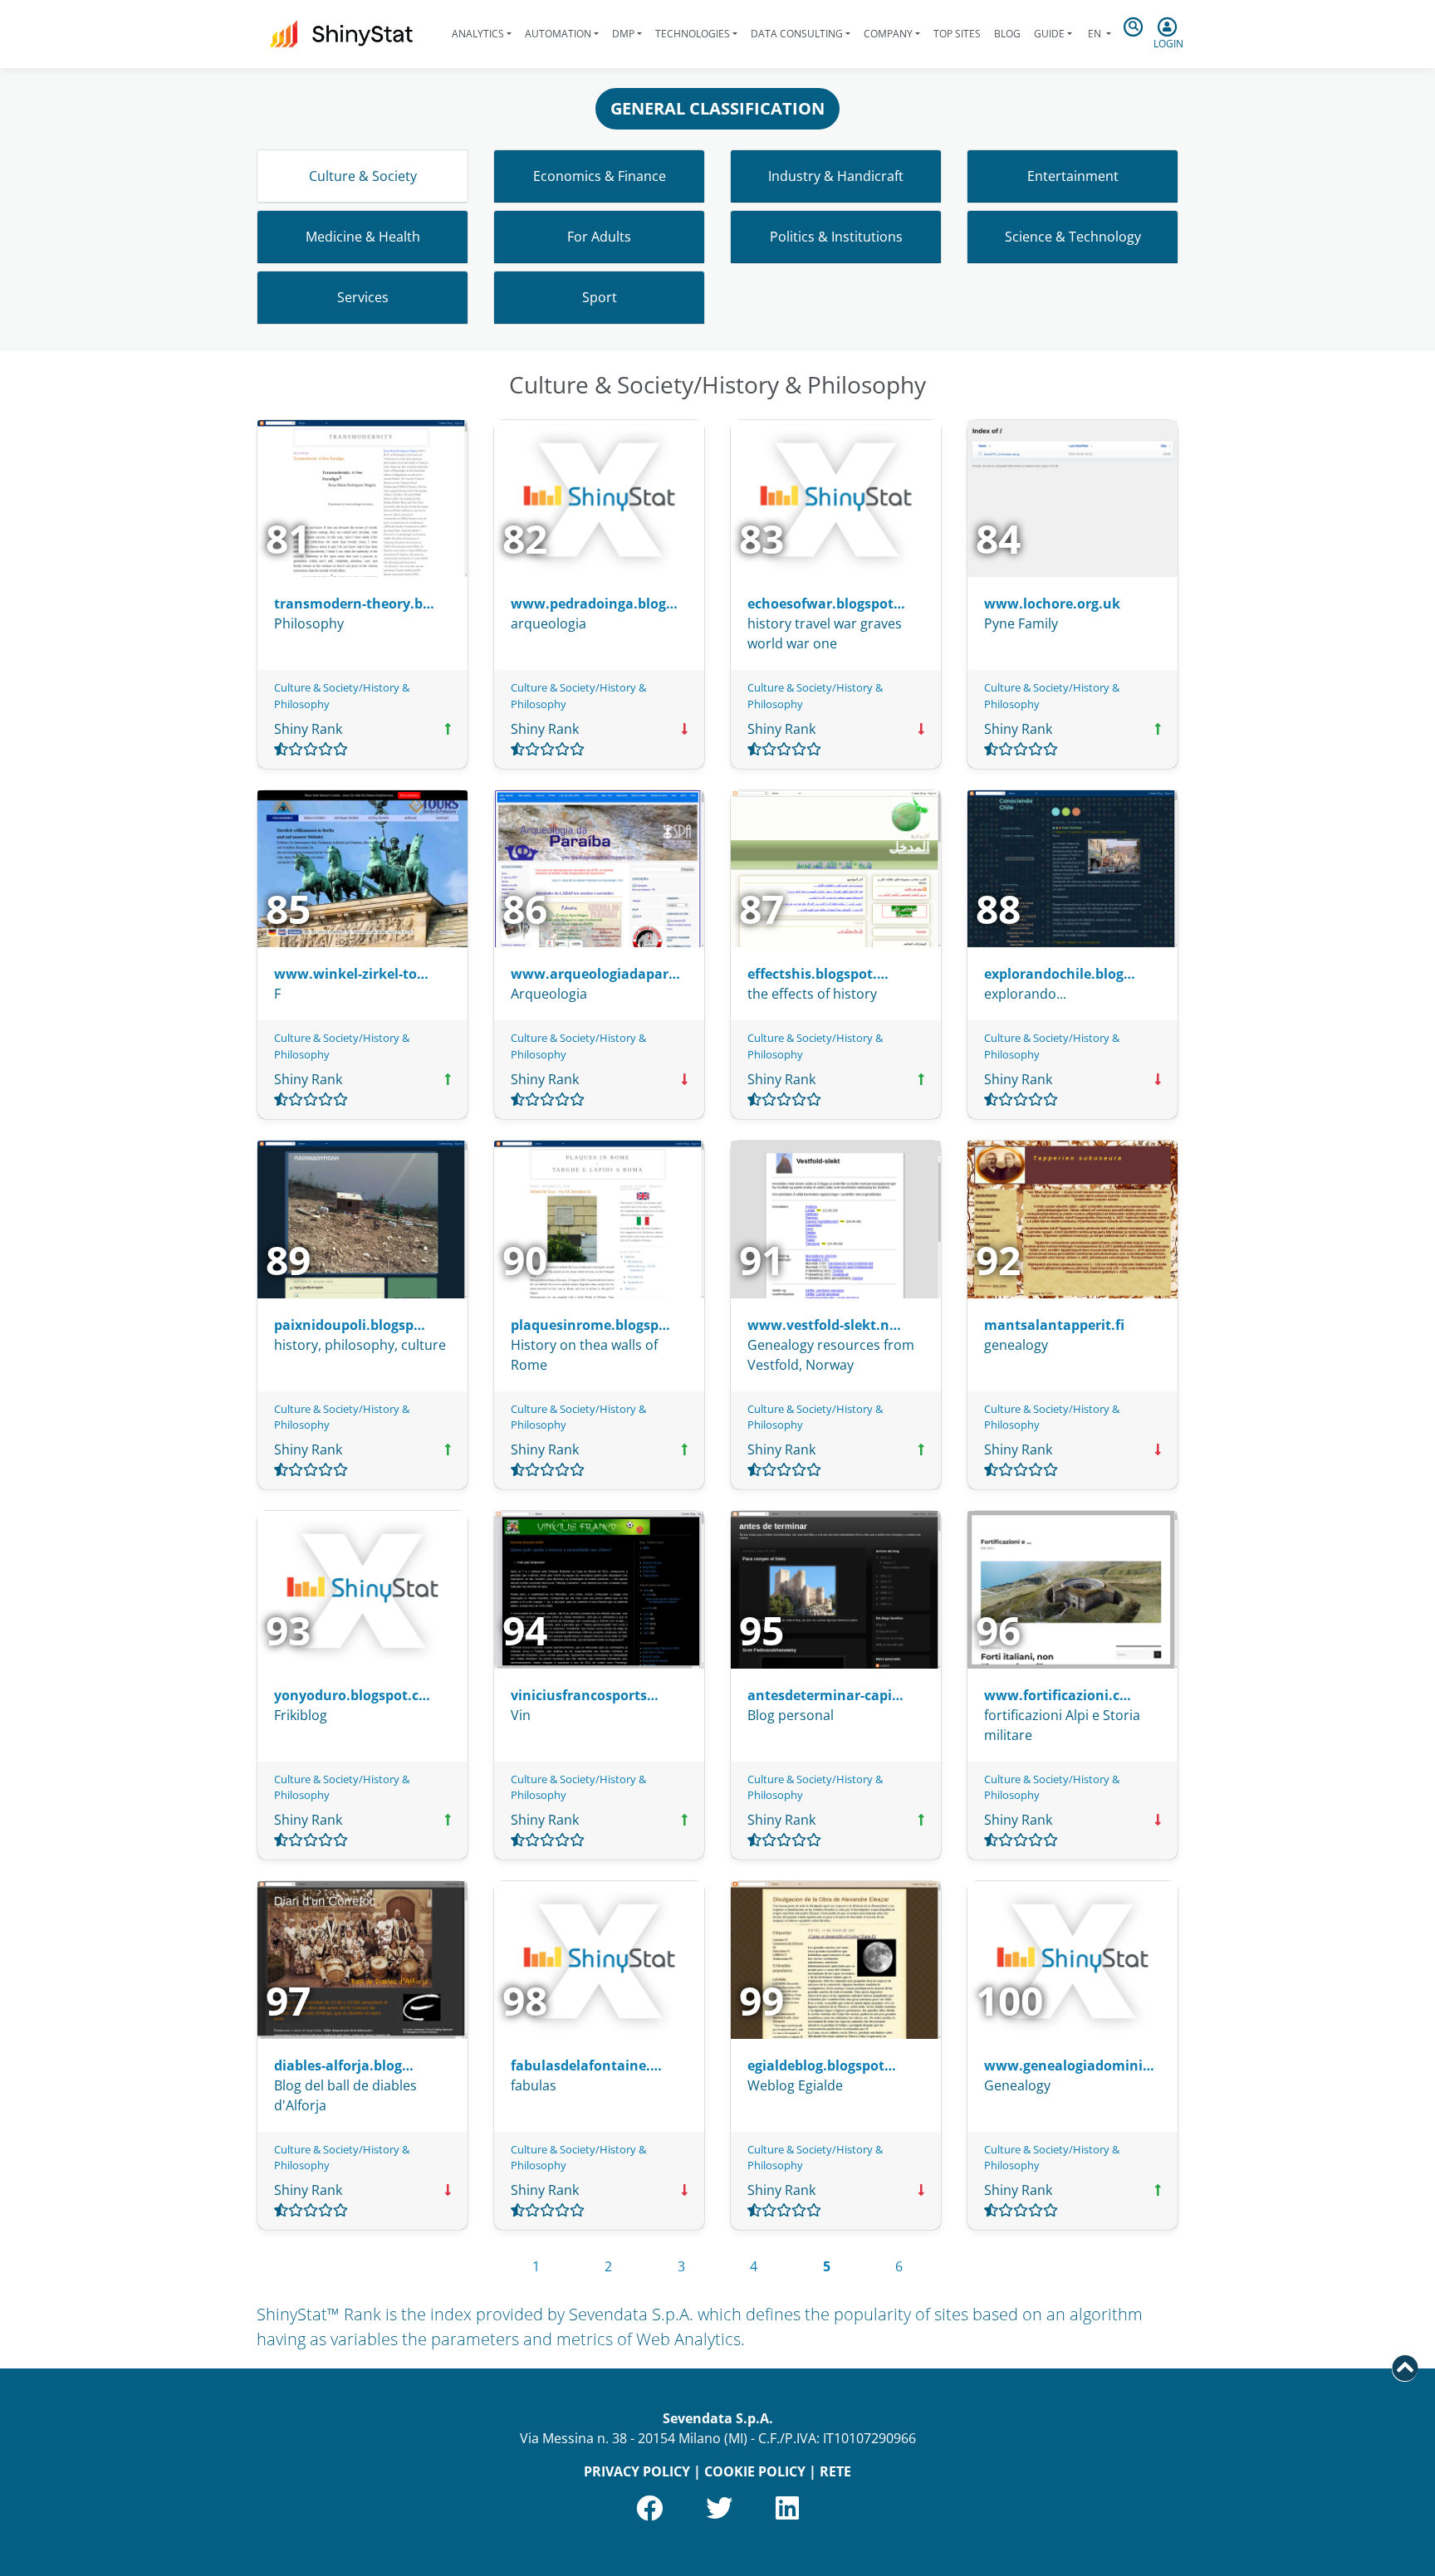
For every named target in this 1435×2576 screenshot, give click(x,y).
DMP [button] (623, 34)
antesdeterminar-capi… (825, 1695)
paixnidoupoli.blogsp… (350, 1325)
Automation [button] (558, 34)
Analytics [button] (478, 34)
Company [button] (888, 34)
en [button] (1095, 34)
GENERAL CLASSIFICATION (717, 108)
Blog (1007, 34)
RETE (835, 2471)
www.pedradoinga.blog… (594, 604)
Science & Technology (1073, 237)
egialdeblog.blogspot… (822, 2065)
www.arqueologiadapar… (595, 974)
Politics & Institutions (836, 237)
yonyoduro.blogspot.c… (352, 1695)
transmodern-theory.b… (354, 604)
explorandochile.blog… (1060, 974)
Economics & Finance (600, 176)
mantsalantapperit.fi (1054, 1325)
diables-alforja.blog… (344, 2065)
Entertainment (1073, 176)
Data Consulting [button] (797, 34)
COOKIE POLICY (755, 2471)
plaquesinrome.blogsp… (590, 1325)
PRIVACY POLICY (637, 2471)
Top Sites (957, 34)
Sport (600, 297)
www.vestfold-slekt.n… (824, 1325)
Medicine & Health (363, 237)
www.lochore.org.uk (1052, 604)
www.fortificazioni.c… (1058, 1695)
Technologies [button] (693, 34)
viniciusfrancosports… (585, 1695)
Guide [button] (1049, 34)
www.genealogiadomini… (1069, 2065)
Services (363, 297)
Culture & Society (363, 176)
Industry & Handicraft (836, 176)
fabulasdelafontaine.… (586, 2065)
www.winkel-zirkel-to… (351, 974)
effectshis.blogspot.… (818, 974)
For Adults (599, 237)
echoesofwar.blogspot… (826, 604)
